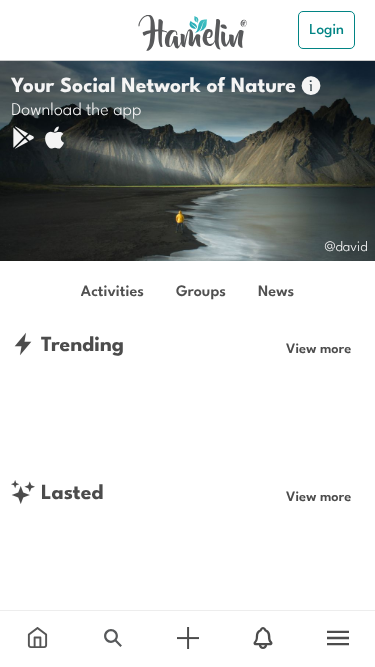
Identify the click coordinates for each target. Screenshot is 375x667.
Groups (201, 290)
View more (318, 348)
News (276, 290)
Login (326, 29)
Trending (79, 343)
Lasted (69, 491)
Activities (112, 290)
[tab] (37, 639)
